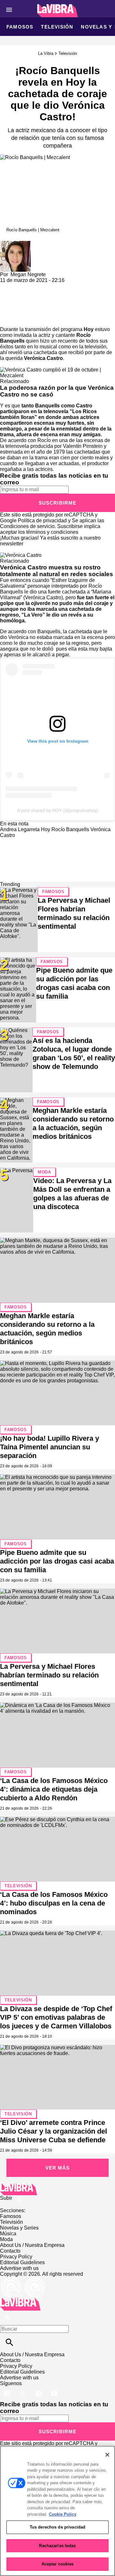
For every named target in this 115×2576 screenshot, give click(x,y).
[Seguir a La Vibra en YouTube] (54, 2389)
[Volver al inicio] (20, 2300)
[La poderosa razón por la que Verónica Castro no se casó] (57, 370)
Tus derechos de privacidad (57, 2527)
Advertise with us (19, 2268)
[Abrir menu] (9, 10)
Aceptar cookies (58, 2564)
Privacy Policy (16, 2257)
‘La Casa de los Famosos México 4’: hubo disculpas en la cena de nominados (54, 1903)
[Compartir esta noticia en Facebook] (23, 286)
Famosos (20, 27)
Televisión (57, 27)
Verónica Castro (43, 358)
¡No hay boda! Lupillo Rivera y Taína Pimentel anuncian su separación (50, 1447)
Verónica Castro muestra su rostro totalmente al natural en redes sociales (57, 571)
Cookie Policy (63, 2514)
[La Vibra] (58, 11)
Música (8, 2234)
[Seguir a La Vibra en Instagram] (39, 2389)
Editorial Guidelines (22, 2262)
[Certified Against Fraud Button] (23, 2280)
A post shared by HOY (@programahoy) (58, 810)
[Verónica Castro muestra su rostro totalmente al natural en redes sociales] (21, 555)
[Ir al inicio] (57, 2189)
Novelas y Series (19, 2228)
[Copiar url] (15, 305)
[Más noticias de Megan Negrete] (15, 244)
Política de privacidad (42, 520)
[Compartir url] (7, 319)
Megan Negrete (28, 274)
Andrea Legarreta (20, 829)
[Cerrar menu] (7, 2318)
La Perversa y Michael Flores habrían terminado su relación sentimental (49, 1675)
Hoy (89, 329)
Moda (44, 1172)
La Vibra (46, 53)
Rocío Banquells (70, 829)
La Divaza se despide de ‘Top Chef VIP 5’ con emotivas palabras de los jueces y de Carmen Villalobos (56, 2017)
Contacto (10, 2251)
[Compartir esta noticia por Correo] (54, 286)
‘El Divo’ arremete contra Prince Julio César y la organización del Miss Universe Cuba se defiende (54, 2131)
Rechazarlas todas (57, 2546)
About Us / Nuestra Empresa (32, 2245)
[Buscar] (9, 2342)
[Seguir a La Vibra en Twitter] (23, 2389)
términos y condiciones (52, 532)
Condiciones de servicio (27, 526)
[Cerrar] (107, 2455)
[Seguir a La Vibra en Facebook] (8, 2389)
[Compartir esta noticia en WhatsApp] (8, 286)
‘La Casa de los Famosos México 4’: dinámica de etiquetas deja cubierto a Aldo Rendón (54, 1789)
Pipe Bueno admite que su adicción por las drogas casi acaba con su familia (57, 1561)
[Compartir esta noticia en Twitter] (39, 286)
